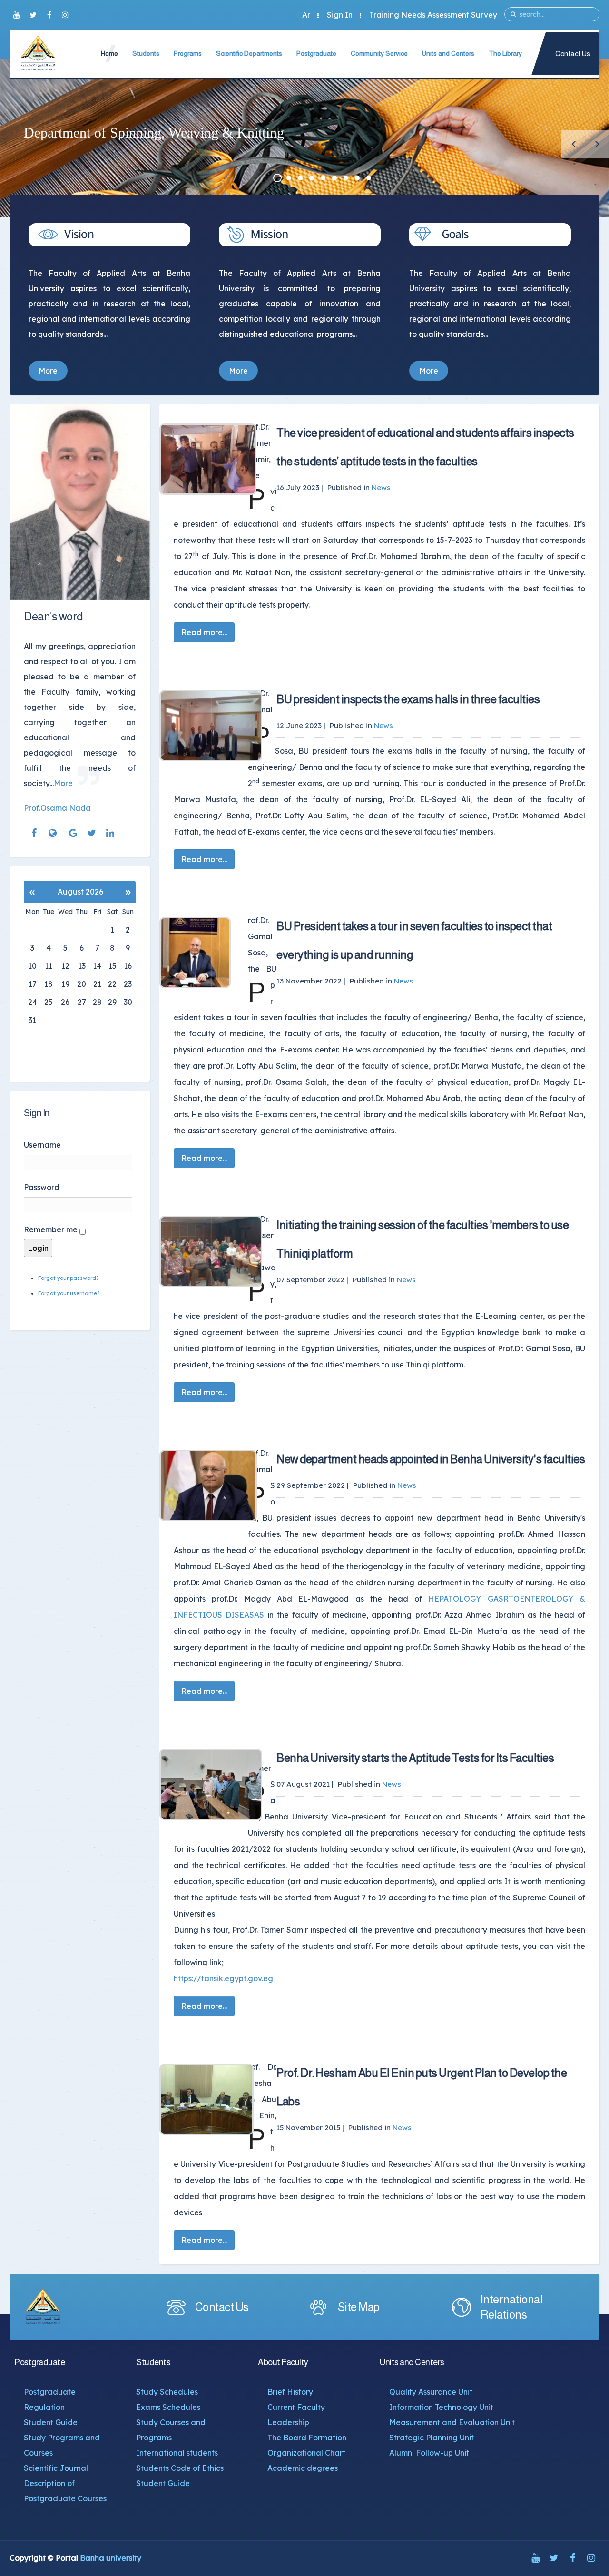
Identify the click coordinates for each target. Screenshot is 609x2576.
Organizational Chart (306, 2453)
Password (42, 1187)
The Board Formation (307, 2438)
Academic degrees (303, 2468)
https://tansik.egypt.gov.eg (223, 1978)
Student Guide (51, 2422)
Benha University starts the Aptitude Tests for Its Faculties (415, 1758)
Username (42, 1145)
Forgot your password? (68, 1278)
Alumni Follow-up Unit (429, 2453)
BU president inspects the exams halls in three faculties (408, 699)
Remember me (51, 1229)
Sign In (340, 15)
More (48, 371)
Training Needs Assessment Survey (433, 15)
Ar (306, 15)
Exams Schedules (168, 2407)
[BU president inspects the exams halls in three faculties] (211, 726)
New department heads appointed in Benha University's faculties (431, 1459)
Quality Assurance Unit (431, 2392)
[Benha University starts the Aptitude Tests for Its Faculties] (211, 1784)
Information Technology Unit (441, 2407)
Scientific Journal (56, 2468)
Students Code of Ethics (180, 2468)
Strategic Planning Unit (432, 2438)
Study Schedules (167, 2392)
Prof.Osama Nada (57, 808)
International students (177, 2453)
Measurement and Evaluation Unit (452, 2422)
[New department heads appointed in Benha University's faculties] (211, 1485)
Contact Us (573, 54)
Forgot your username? (69, 1293)
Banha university (111, 2558)
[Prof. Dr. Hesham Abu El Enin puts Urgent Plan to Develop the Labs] (211, 2099)
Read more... (204, 632)
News (381, 487)
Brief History (290, 2392)
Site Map (359, 2307)
